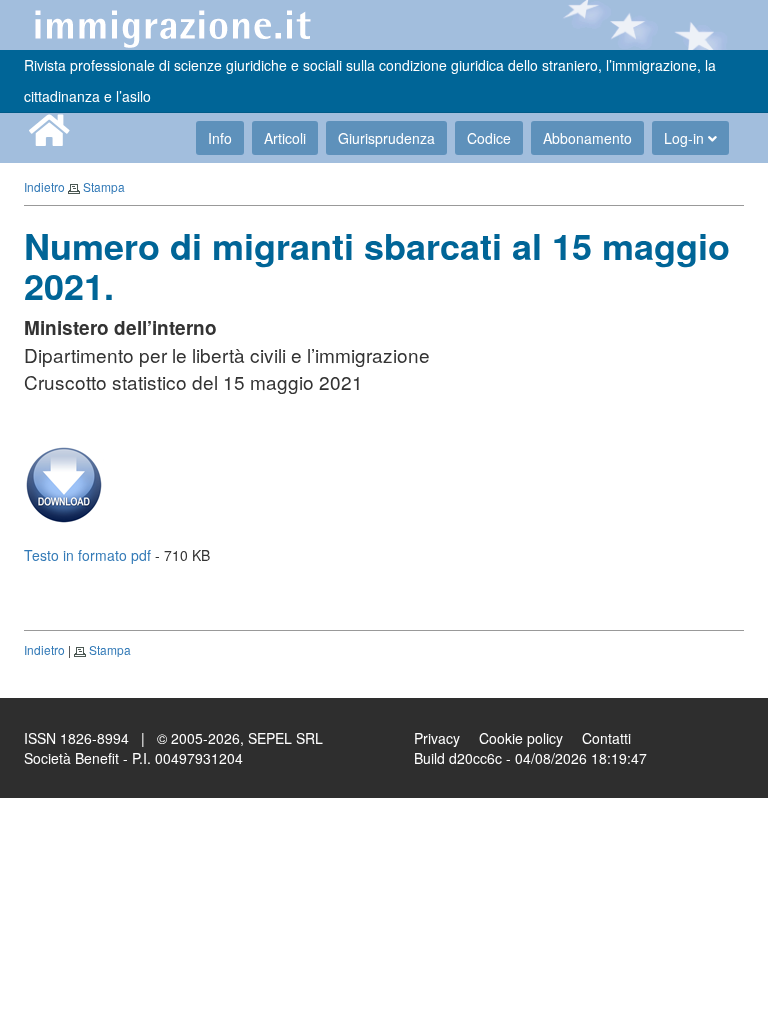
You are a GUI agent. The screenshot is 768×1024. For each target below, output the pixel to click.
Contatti (606, 738)
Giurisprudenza (386, 138)
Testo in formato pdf (87, 555)
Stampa (104, 186)
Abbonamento (587, 138)
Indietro (44, 186)
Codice (489, 138)
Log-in (686, 138)
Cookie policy (521, 738)
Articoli (285, 138)
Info (220, 138)
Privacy (437, 738)
